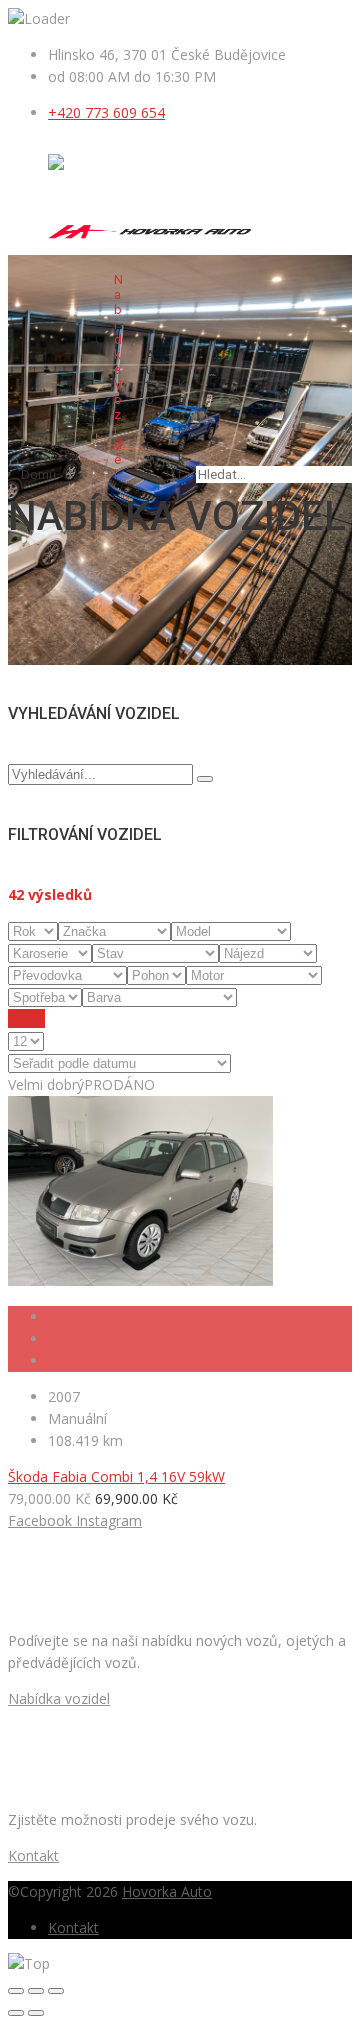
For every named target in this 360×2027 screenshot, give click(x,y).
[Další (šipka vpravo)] (36, 2013)
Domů (38, 474)
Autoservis (150, 414)
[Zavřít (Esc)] (16, 1991)
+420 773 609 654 (106, 112)
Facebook (40, 1520)
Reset (26, 1018)
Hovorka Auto (167, 1891)
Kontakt (182, 429)
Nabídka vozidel (118, 377)
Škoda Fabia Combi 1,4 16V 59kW (116, 1476)
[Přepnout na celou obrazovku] (36, 1991)
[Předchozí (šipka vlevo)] (16, 2013)
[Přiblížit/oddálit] (56, 1991)
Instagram (109, 1520)
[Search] (205, 779)
